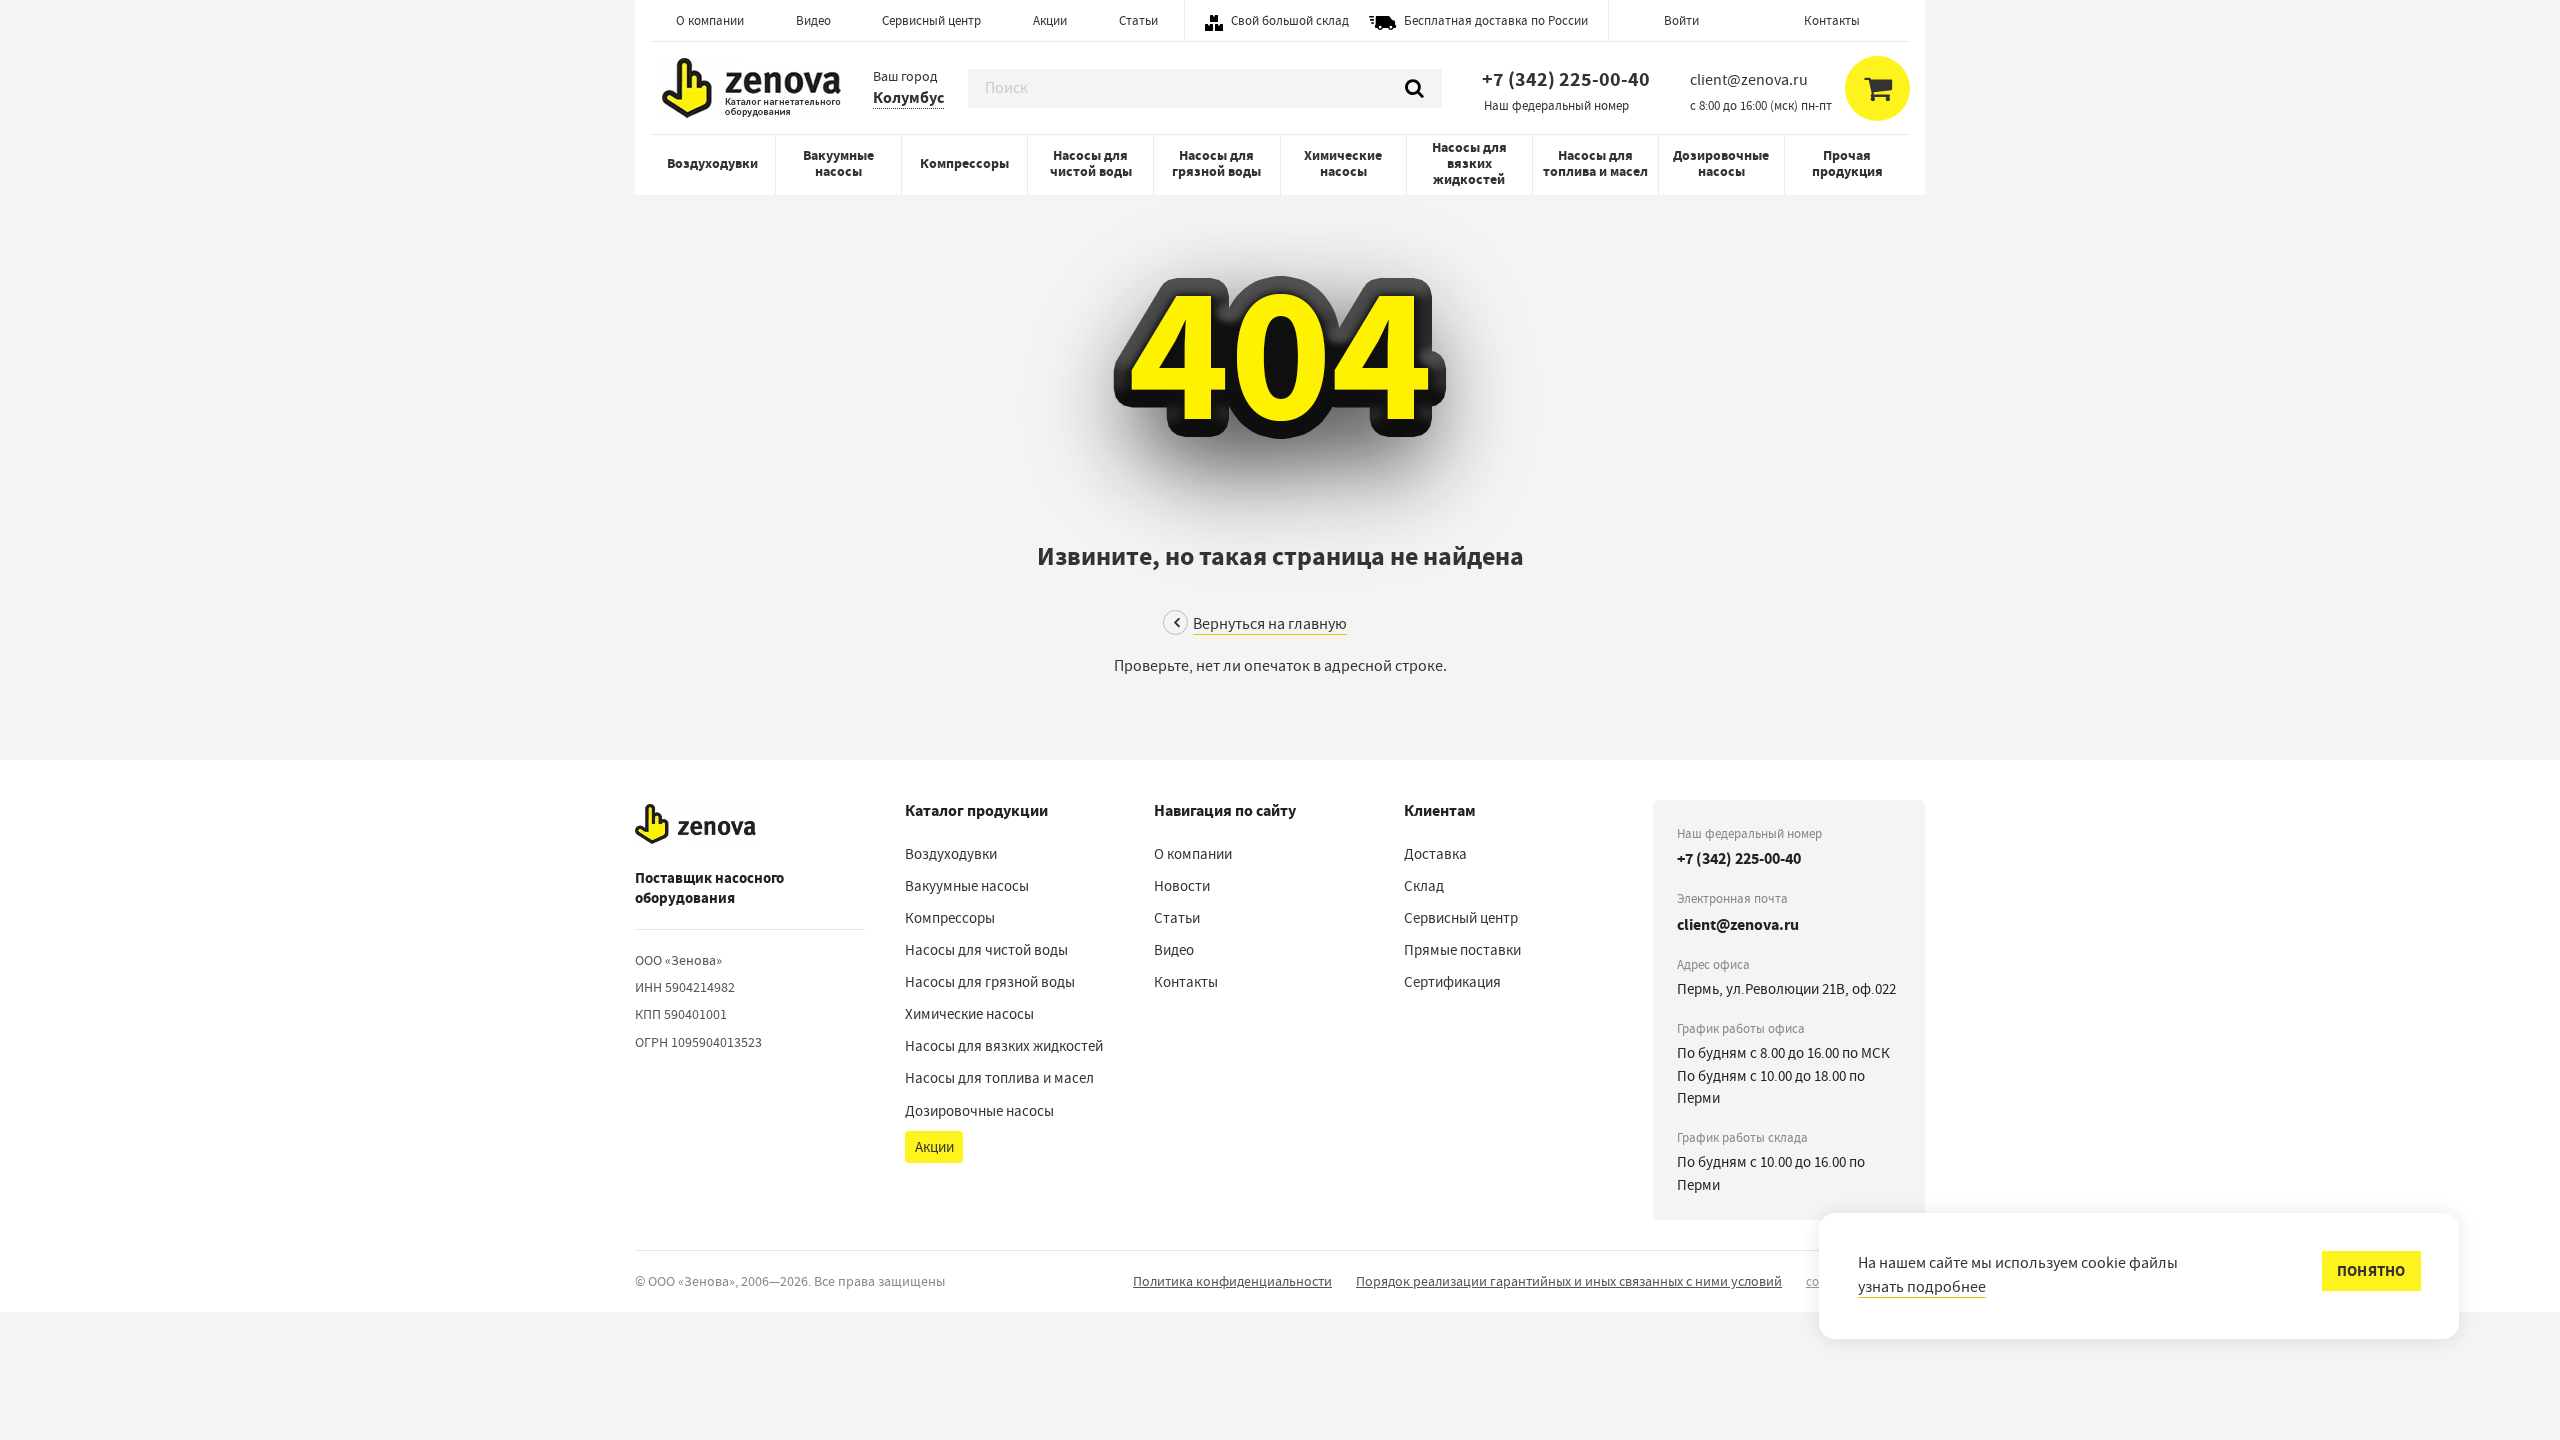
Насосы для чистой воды (1091, 163)
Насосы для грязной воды (1216, 163)
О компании (710, 20)
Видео (813, 20)
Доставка (1435, 854)
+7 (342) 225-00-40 (1566, 79)
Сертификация (1452, 982)
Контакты (1832, 20)
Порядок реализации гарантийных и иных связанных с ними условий (1569, 1281)
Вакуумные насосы (838, 163)
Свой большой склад (1290, 20)
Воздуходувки (712, 163)
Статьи (1138, 20)
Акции (1050, 20)
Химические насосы (1343, 163)
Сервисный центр (931, 20)
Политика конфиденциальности (1232, 1281)
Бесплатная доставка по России (1496, 20)
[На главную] (695, 825)
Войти (1681, 20)
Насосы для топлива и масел (1595, 163)
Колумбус (908, 97)
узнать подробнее (1922, 1287)
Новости (1182, 886)
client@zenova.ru (1738, 924)
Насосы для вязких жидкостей (1469, 163)
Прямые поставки (1462, 950)
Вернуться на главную (1270, 624)
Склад (1424, 886)
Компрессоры (964, 163)
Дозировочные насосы (1721, 163)
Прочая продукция (1847, 163)
